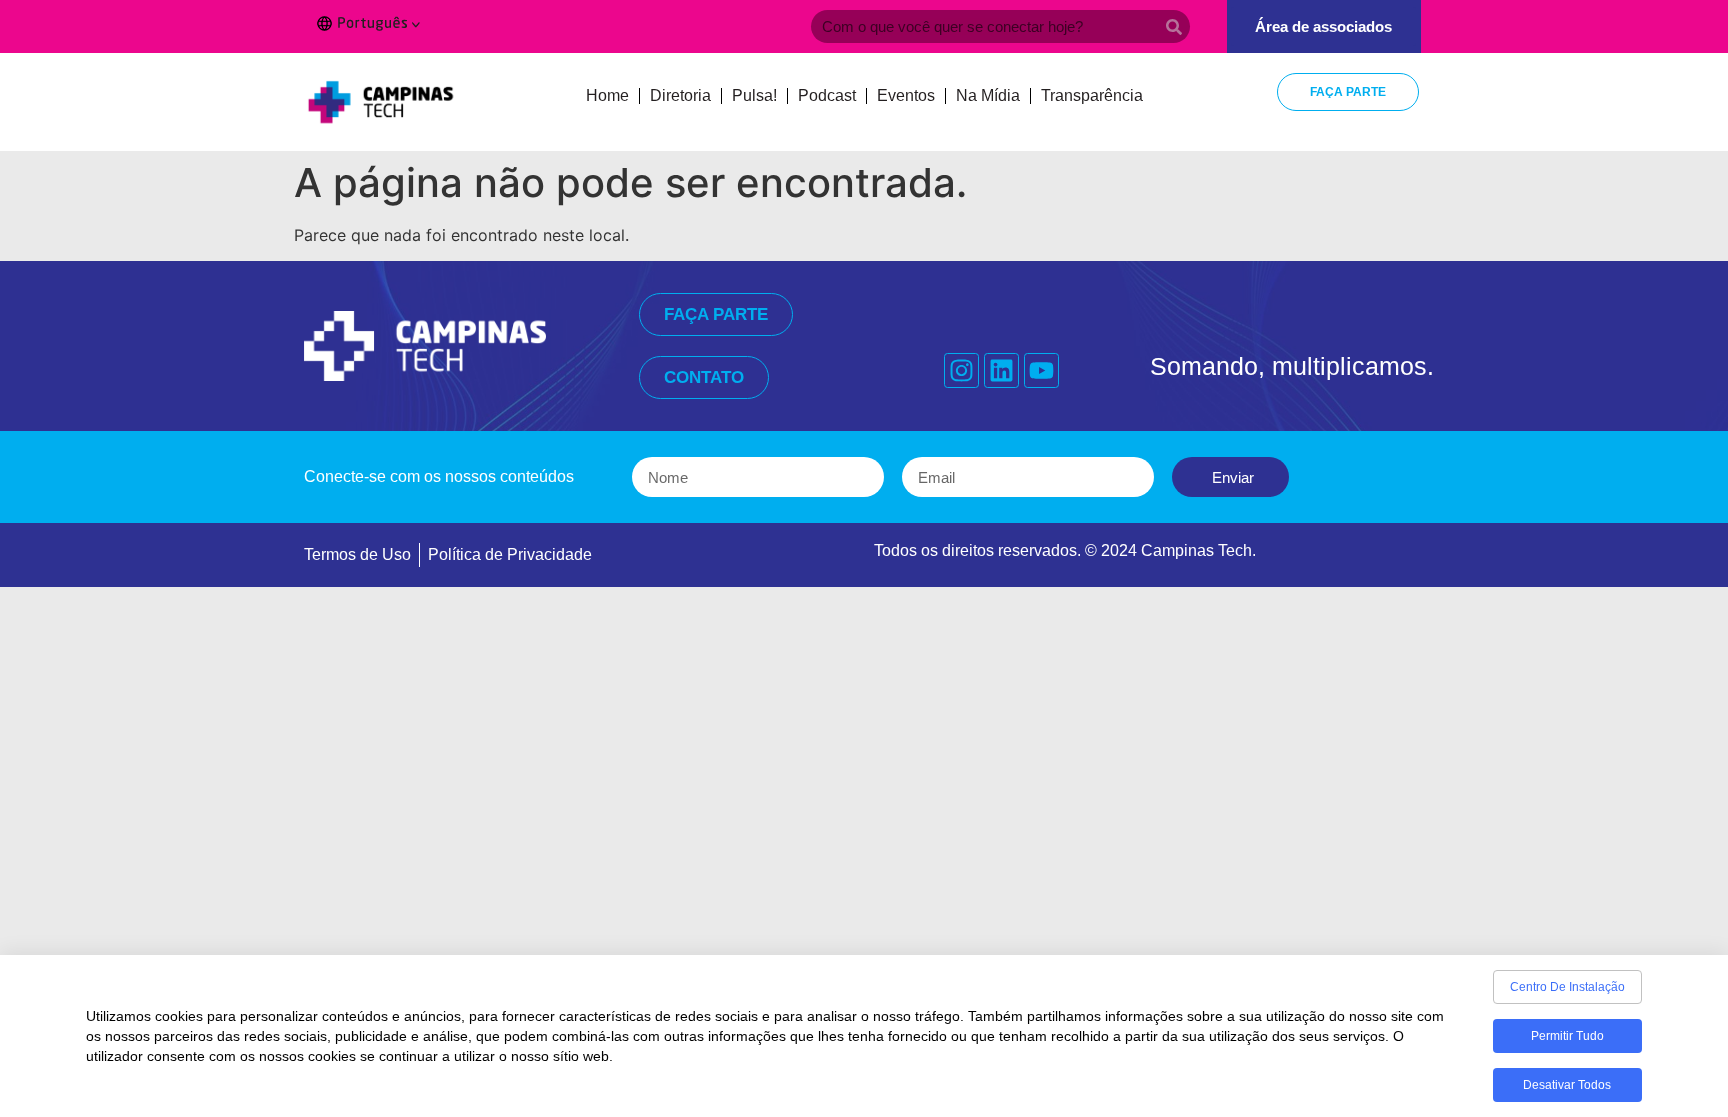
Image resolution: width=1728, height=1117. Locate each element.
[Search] (1173, 26)
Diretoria (680, 95)
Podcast (827, 95)
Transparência (1092, 95)
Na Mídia (988, 95)
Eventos (906, 95)
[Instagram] (961, 370)
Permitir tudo (1567, 1036)
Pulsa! (754, 95)
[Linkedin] (1001, 370)
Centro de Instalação (1567, 987)
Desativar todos (1567, 1085)
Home (607, 95)
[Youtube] (1041, 370)
